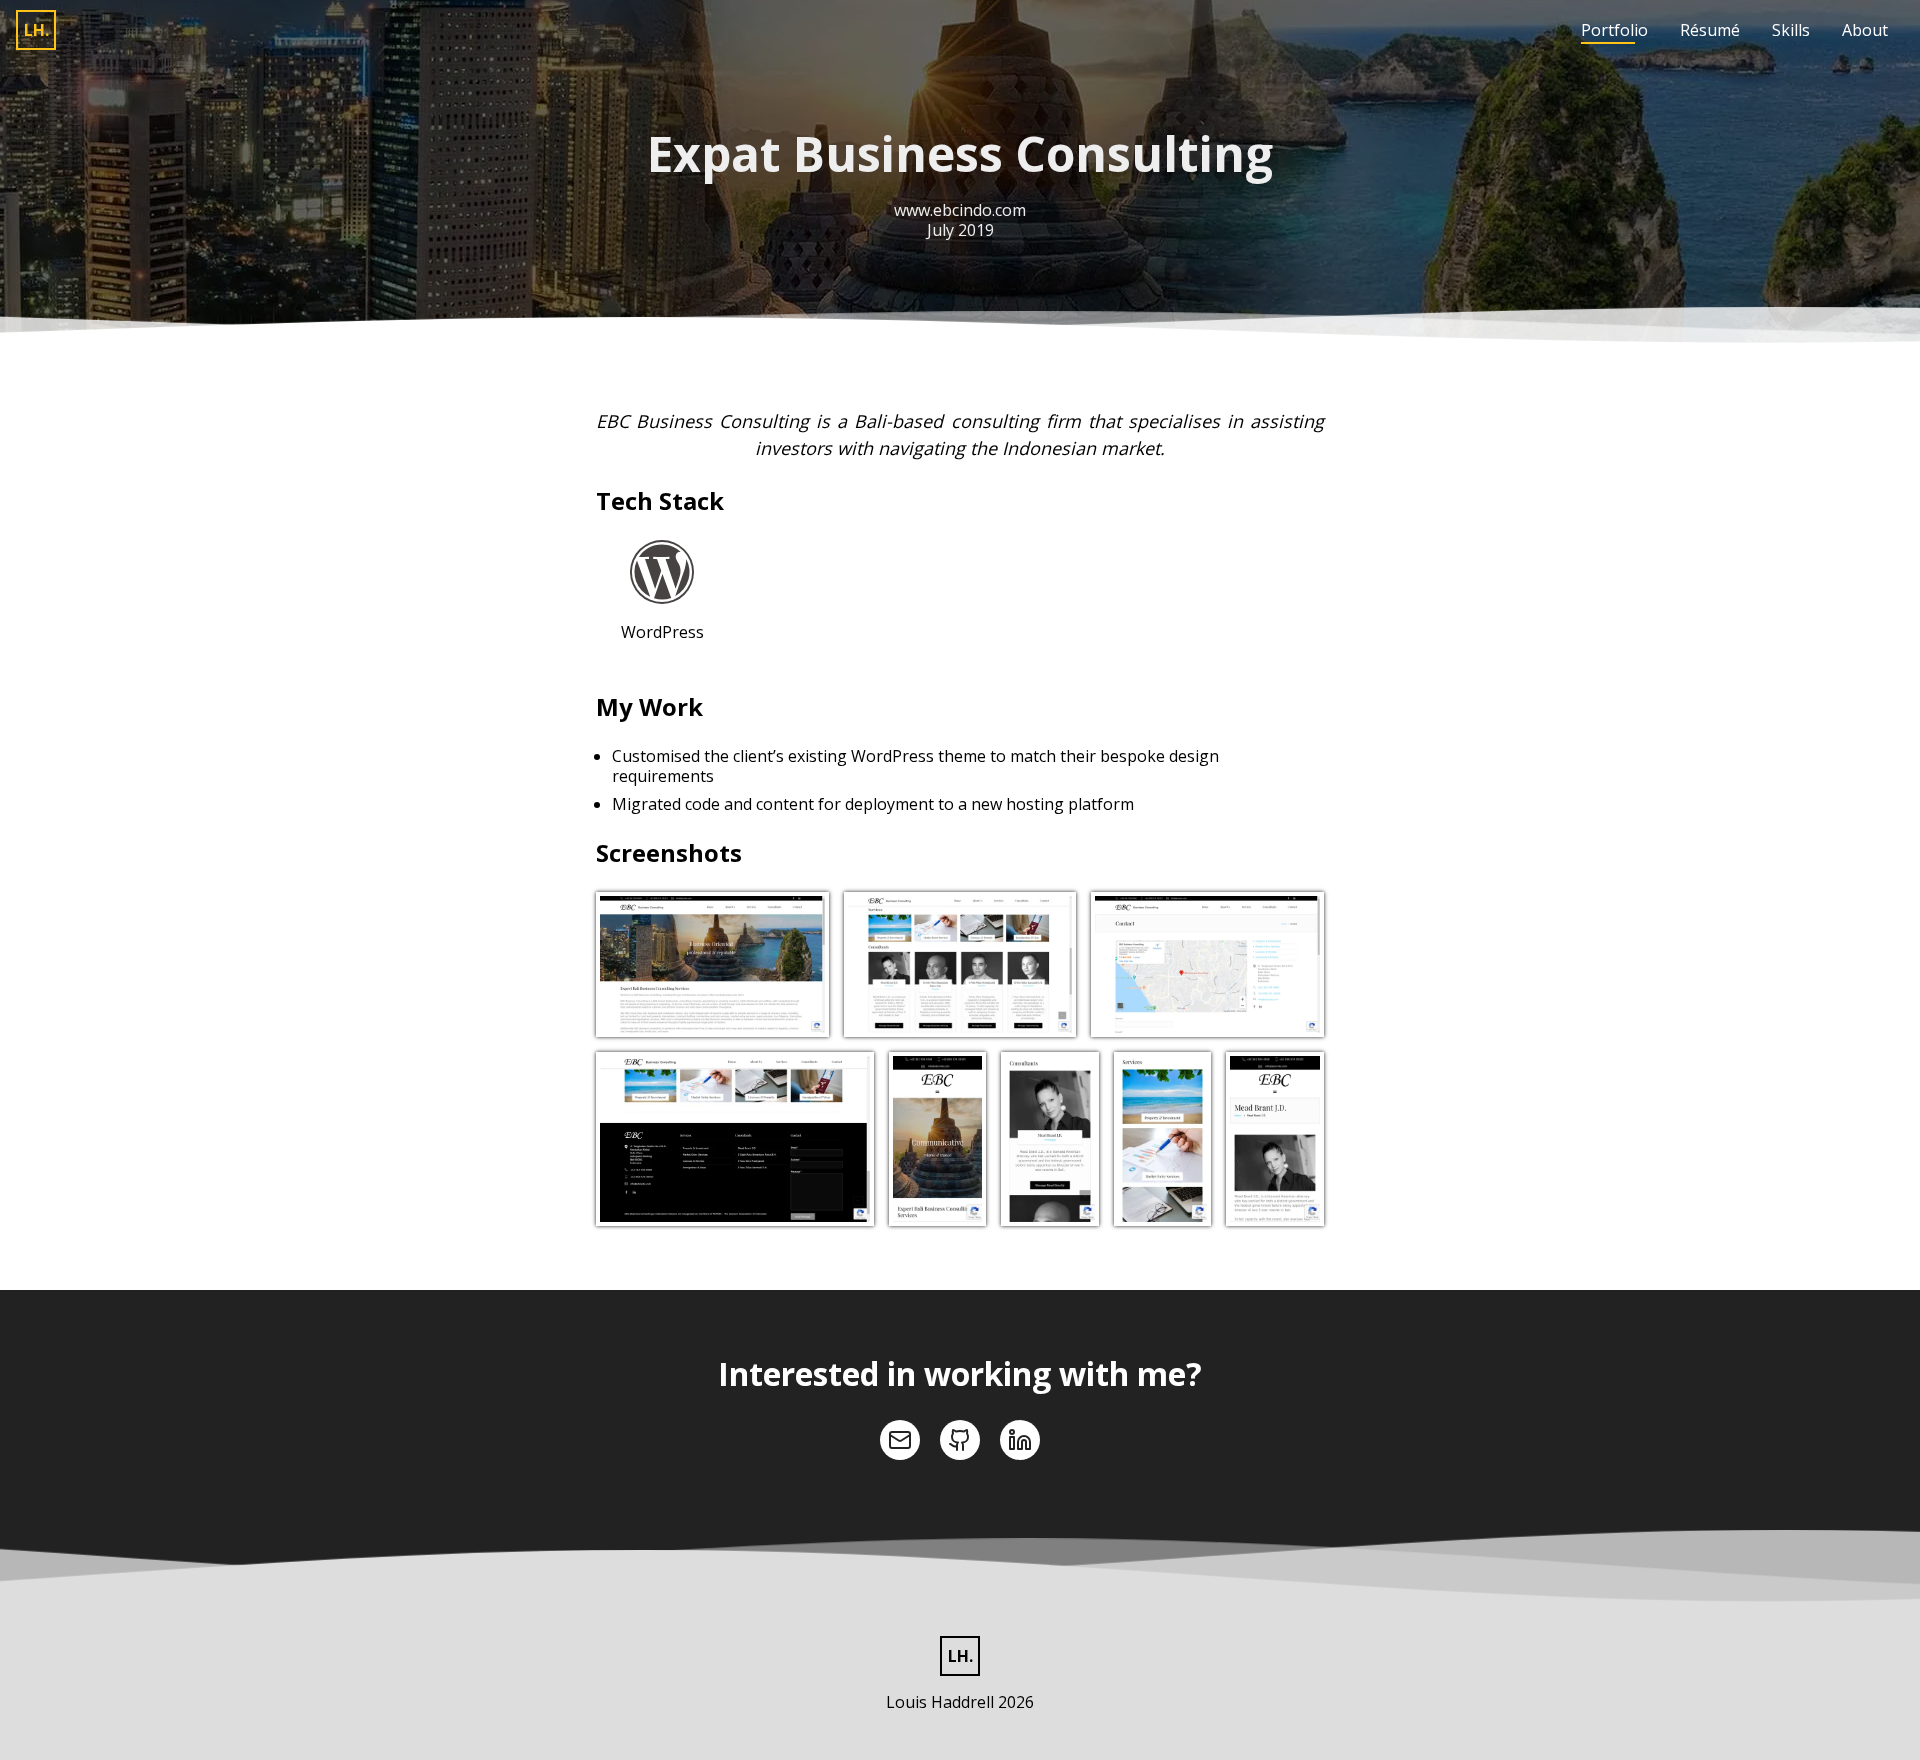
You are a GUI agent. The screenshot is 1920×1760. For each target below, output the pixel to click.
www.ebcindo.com (960, 210)
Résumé (1710, 30)
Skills (1791, 30)
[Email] (900, 1440)
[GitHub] (960, 1440)
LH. (36, 30)
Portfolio (1614, 30)
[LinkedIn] (1020, 1440)
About (1865, 30)
